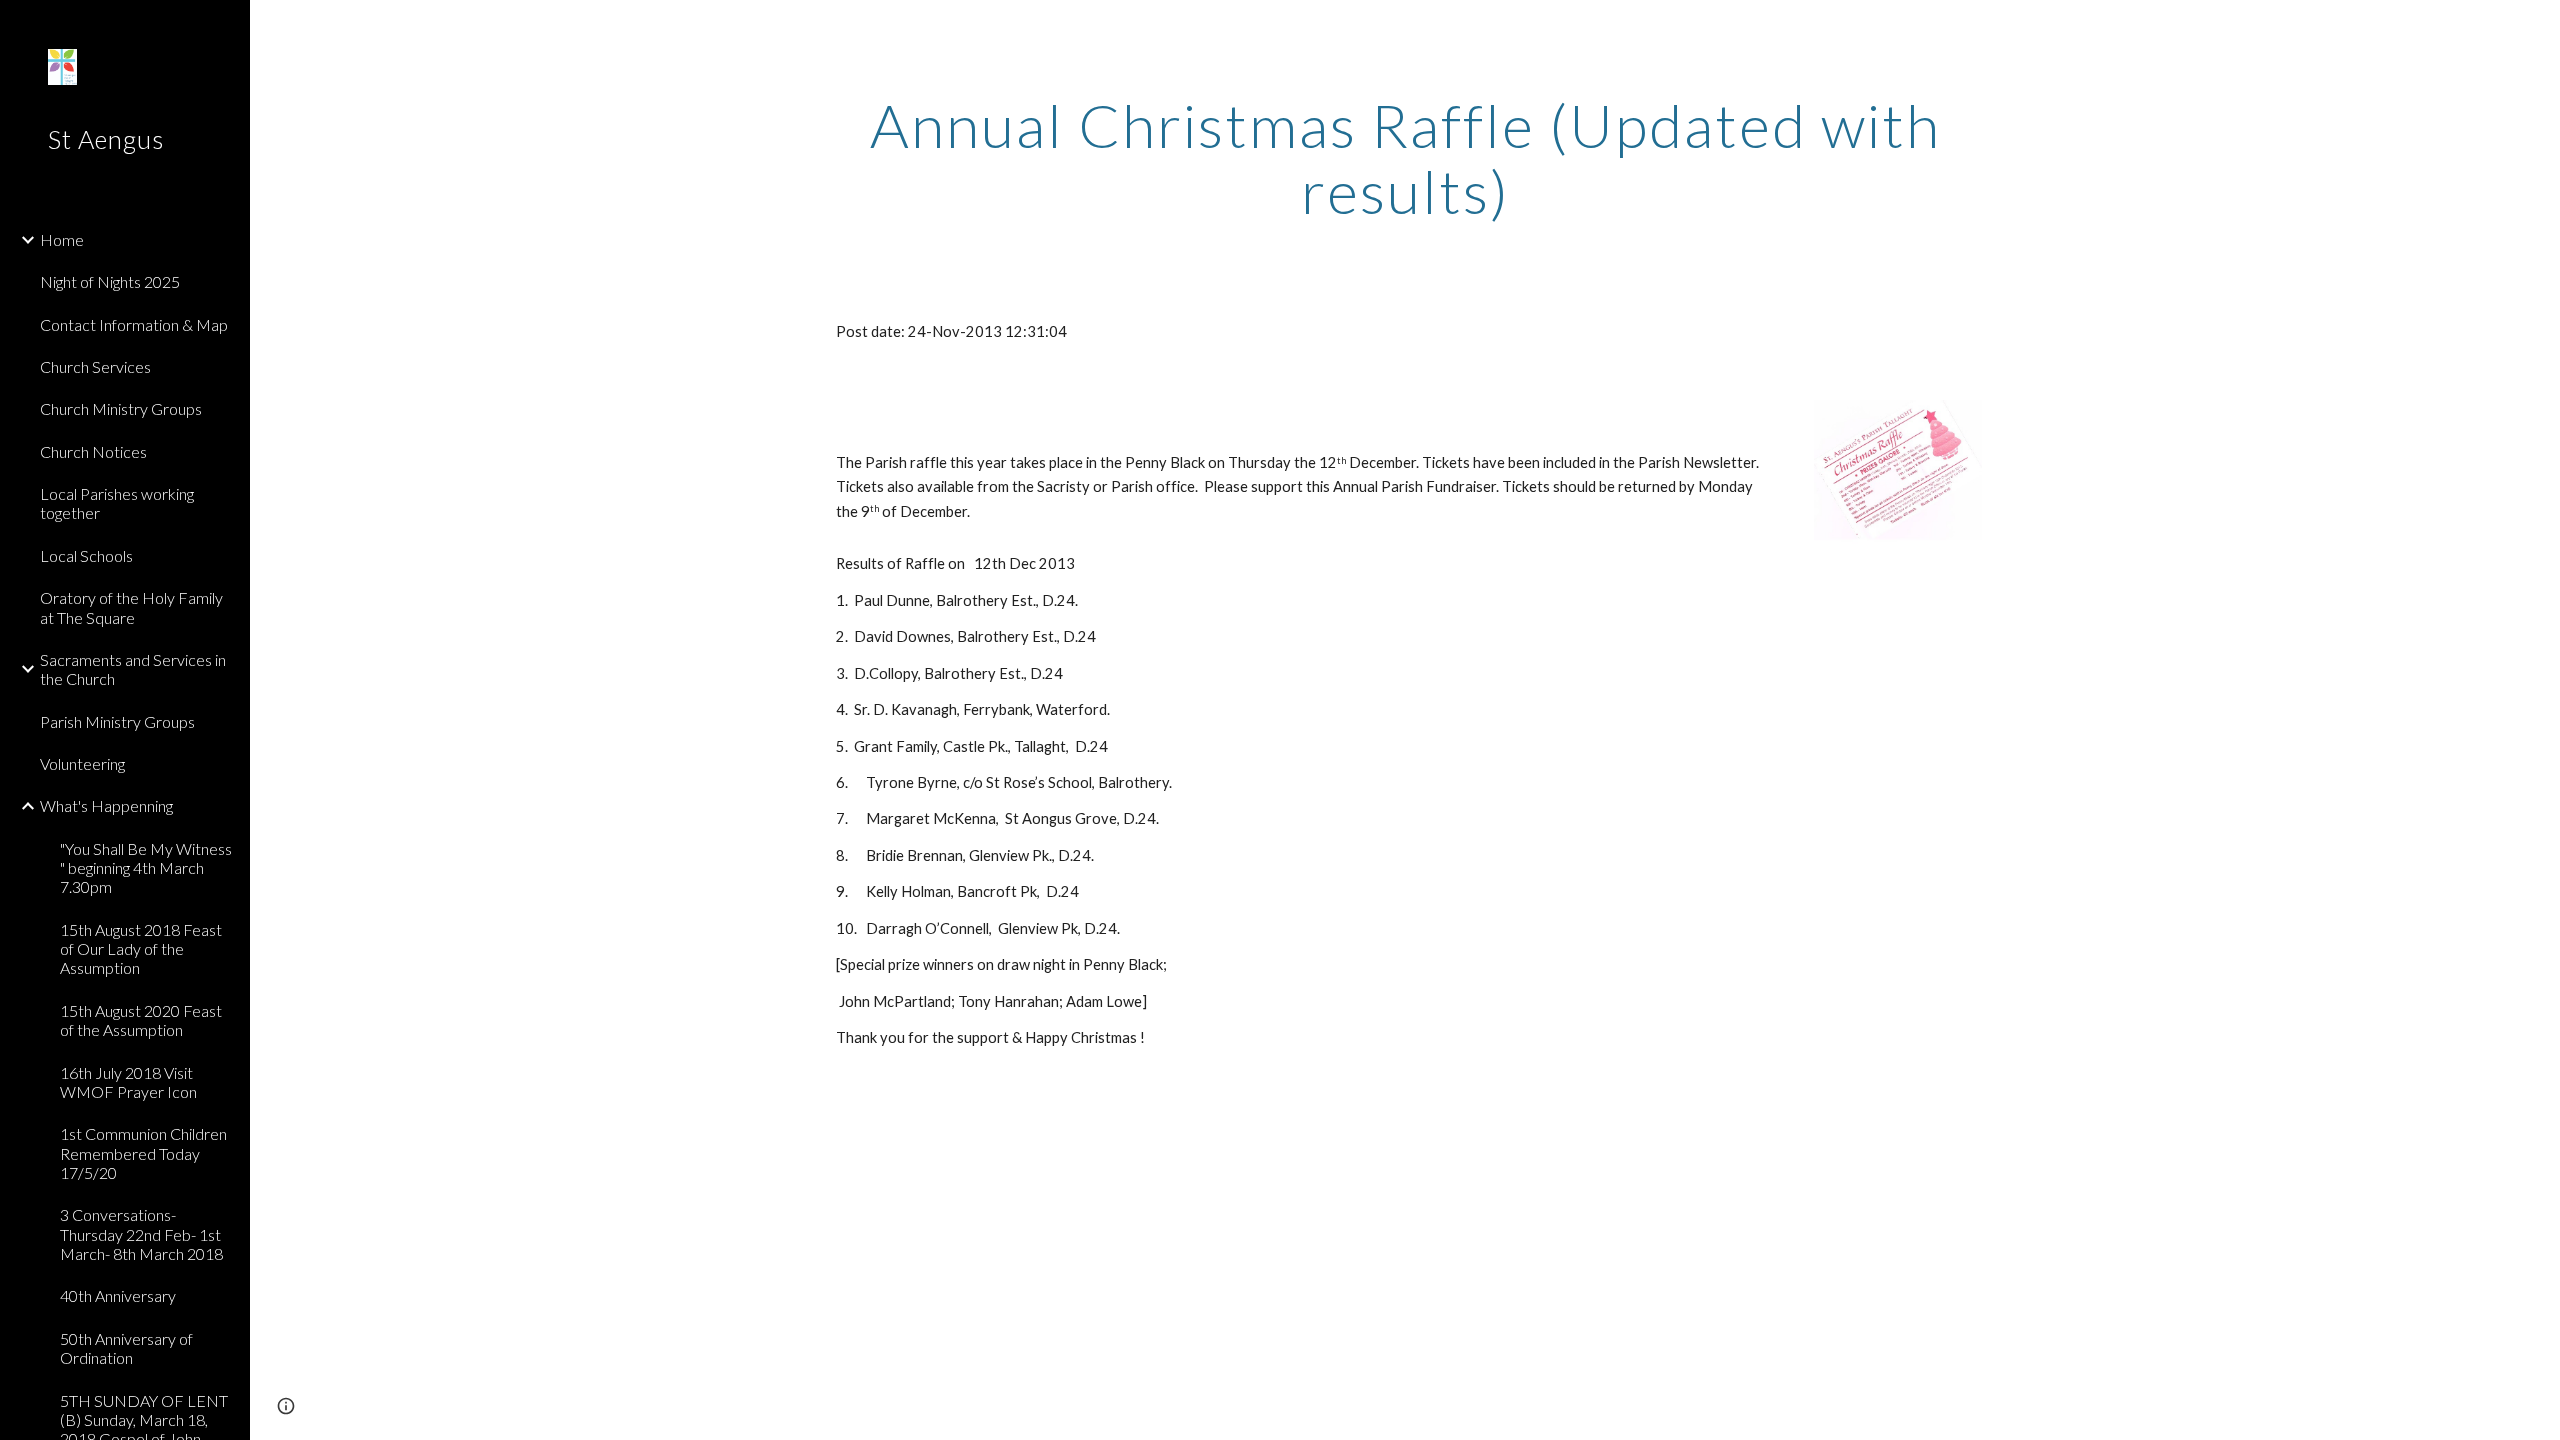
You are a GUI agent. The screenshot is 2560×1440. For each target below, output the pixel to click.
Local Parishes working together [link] (117, 503)
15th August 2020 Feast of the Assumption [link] (141, 1020)
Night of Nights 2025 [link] (110, 281)
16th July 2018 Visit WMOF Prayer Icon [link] (128, 1082)
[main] (1405, 158)
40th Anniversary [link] (118, 1295)
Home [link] (62, 239)
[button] (2536, 28)
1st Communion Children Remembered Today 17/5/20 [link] (143, 1153)
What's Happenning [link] (106, 805)
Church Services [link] (95, 366)
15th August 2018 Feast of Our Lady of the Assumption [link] (141, 949)
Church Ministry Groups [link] (121, 408)
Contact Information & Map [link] (134, 324)
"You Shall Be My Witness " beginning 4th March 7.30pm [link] (146, 868)
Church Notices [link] (93, 451)
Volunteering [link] (82, 763)
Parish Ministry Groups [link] (117, 721)
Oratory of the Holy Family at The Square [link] (131, 607)
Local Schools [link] (86, 555)
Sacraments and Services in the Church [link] (133, 669)
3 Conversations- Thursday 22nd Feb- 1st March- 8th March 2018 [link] (141, 1234)
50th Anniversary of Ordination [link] (126, 1348)
